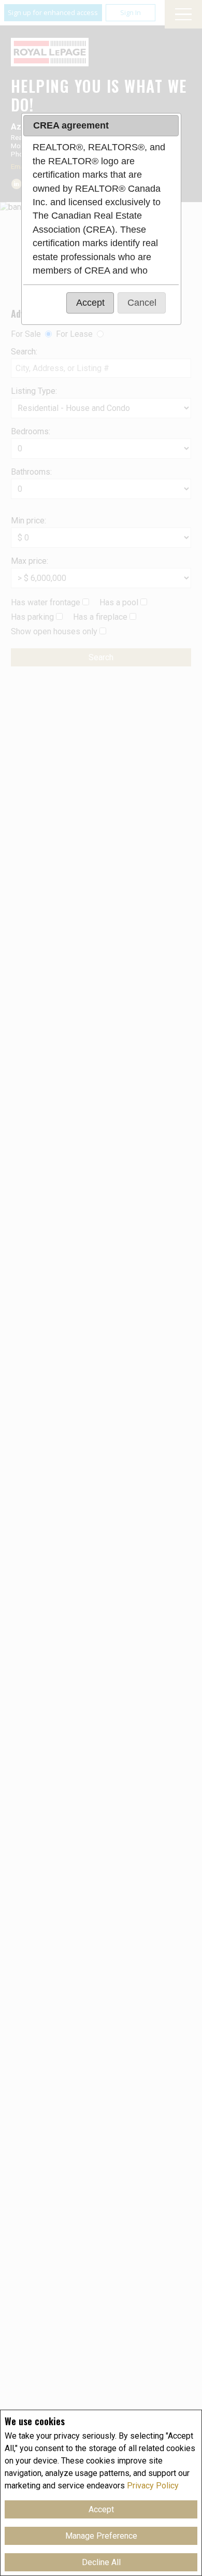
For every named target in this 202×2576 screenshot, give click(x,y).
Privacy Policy (153, 2486)
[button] (90, 303)
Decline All (101, 2562)
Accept (101, 2509)
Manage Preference (101, 2536)
